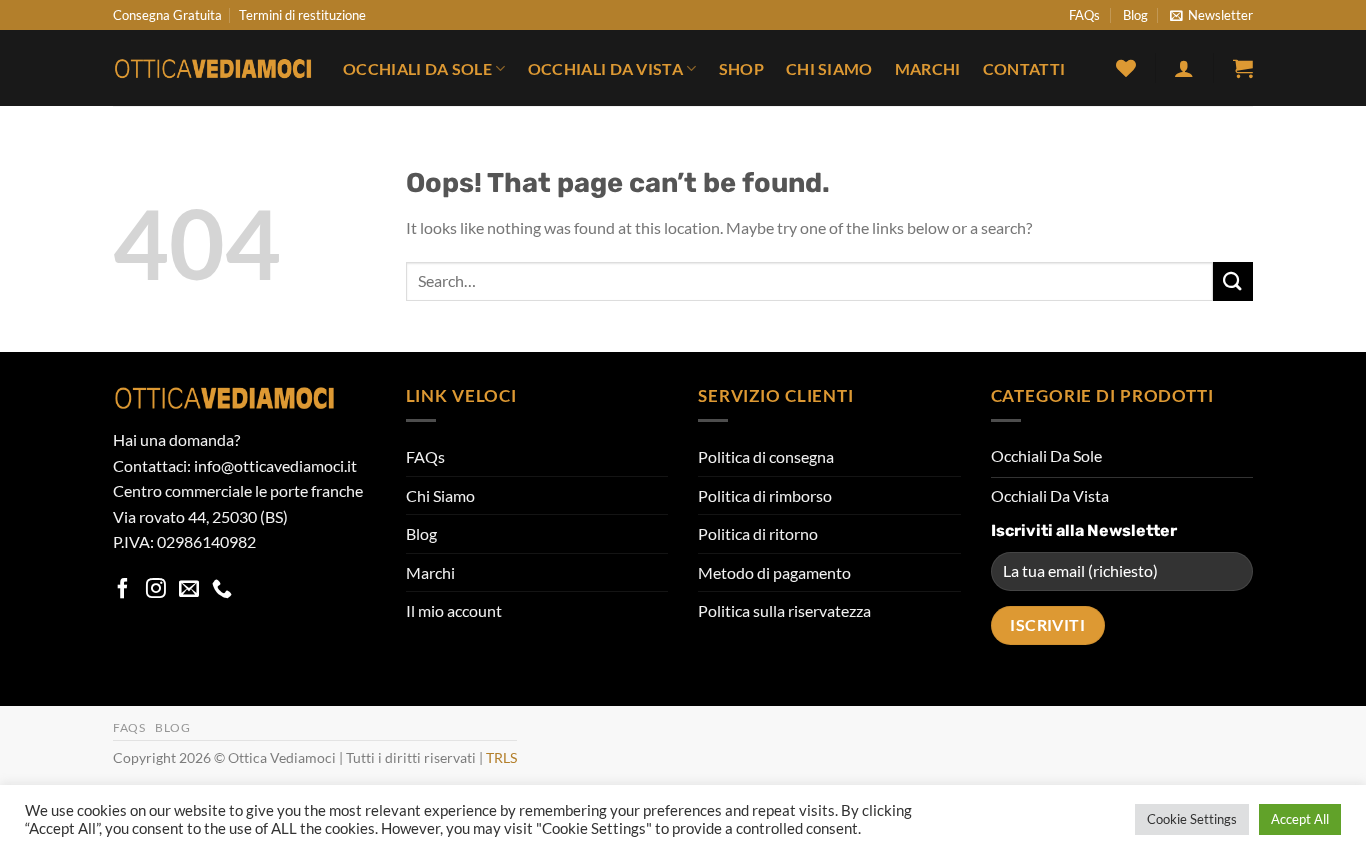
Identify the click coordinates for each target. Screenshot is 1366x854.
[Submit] (1233, 281)
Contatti (1024, 68)
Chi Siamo (829, 68)
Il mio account (454, 610)
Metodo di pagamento (774, 572)
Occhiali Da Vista (605, 68)
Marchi (928, 68)
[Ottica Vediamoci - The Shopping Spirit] (213, 69)
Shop (741, 68)
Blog (1135, 15)
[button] (1211, 15)
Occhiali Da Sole (417, 68)
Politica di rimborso (765, 495)
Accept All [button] (1300, 819)
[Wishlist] (1126, 68)
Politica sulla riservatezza (784, 610)
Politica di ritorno (758, 533)
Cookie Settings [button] (1192, 819)
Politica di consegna (766, 456)
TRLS (501, 757)
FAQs (1084, 15)
